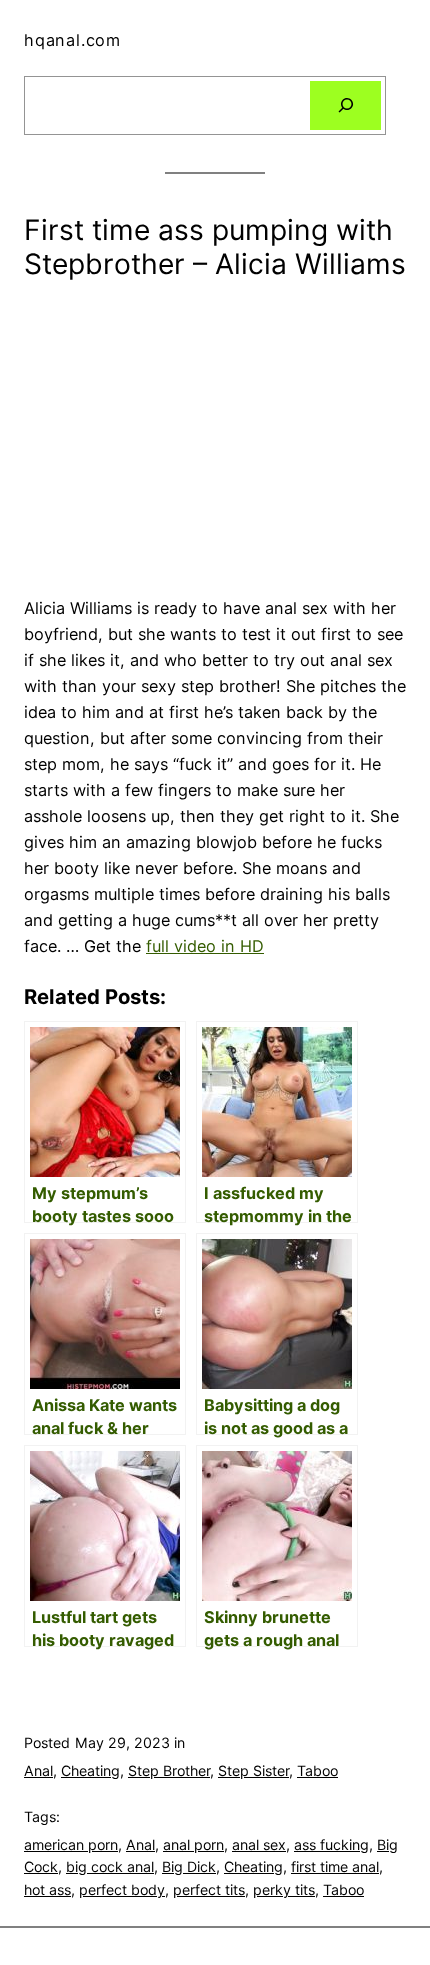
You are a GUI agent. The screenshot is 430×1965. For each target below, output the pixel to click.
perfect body (122, 1889)
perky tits (284, 1889)
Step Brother (169, 1770)
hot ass (47, 1889)
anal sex (259, 1844)
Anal (38, 1770)
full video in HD (205, 946)
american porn (71, 1844)
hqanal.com (72, 40)
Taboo (317, 1770)
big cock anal (110, 1866)
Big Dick (189, 1866)
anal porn (193, 1844)
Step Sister (253, 1770)
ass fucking (331, 1844)
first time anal (335, 1866)
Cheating (90, 1770)
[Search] (345, 106)
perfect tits (209, 1889)
